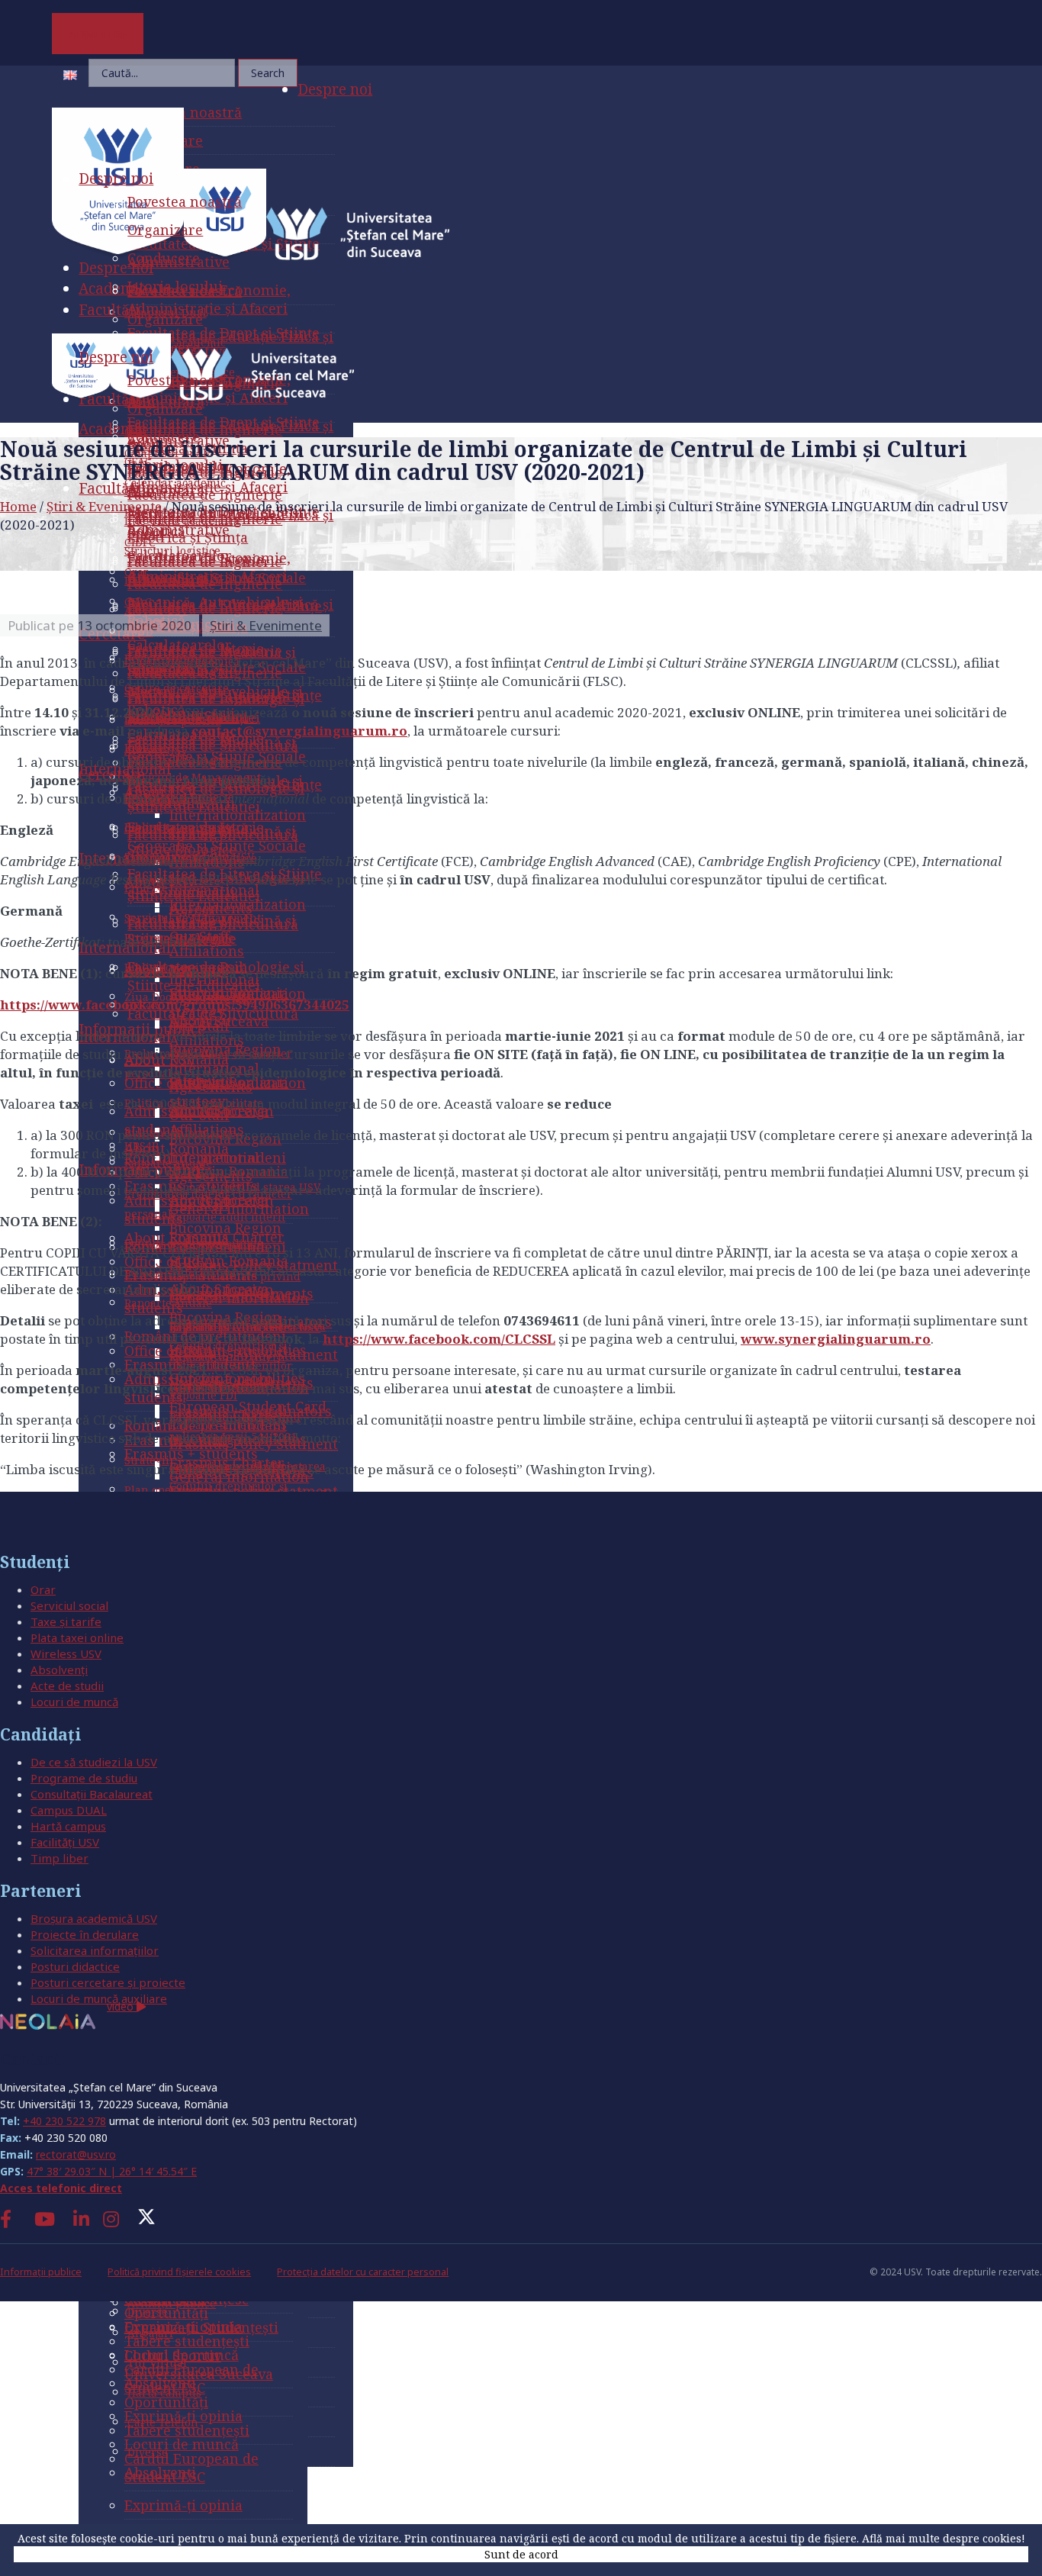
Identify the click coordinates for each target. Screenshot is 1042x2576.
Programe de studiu (84, 1778)
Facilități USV (65, 1842)
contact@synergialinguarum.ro (299, 731)
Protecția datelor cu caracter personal (363, 2272)
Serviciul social (69, 1605)
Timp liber (59, 1858)
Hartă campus (68, 1826)
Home (18, 506)
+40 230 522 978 (64, 2121)
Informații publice (41, 2272)
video (122, 2006)
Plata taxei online (77, 1637)
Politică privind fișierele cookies (179, 2272)
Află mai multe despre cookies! (944, 2538)
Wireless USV (66, 1653)
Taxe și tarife (66, 1621)
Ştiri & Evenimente (104, 506)
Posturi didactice (75, 1966)
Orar (43, 1589)
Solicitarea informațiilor (95, 1950)
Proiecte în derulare (85, 1934)
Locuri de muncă (74, 1702)
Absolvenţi (59, 1670)
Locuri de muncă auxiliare (99, 1998)
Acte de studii (67, 1686)
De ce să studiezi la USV (94, 1762)
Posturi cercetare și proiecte (108, 1982)
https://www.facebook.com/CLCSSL (439, 1339)
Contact (30, 2059)
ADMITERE (98, 34)
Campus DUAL (69, 1810)
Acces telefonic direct (61, 2188)
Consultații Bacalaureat (92, 1794)
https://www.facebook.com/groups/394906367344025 (175, 1005)
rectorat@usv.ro (76, 2154)
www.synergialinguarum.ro (836, 1339)
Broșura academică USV (94, 1918)
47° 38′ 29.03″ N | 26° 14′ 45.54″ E (112, 2171)
